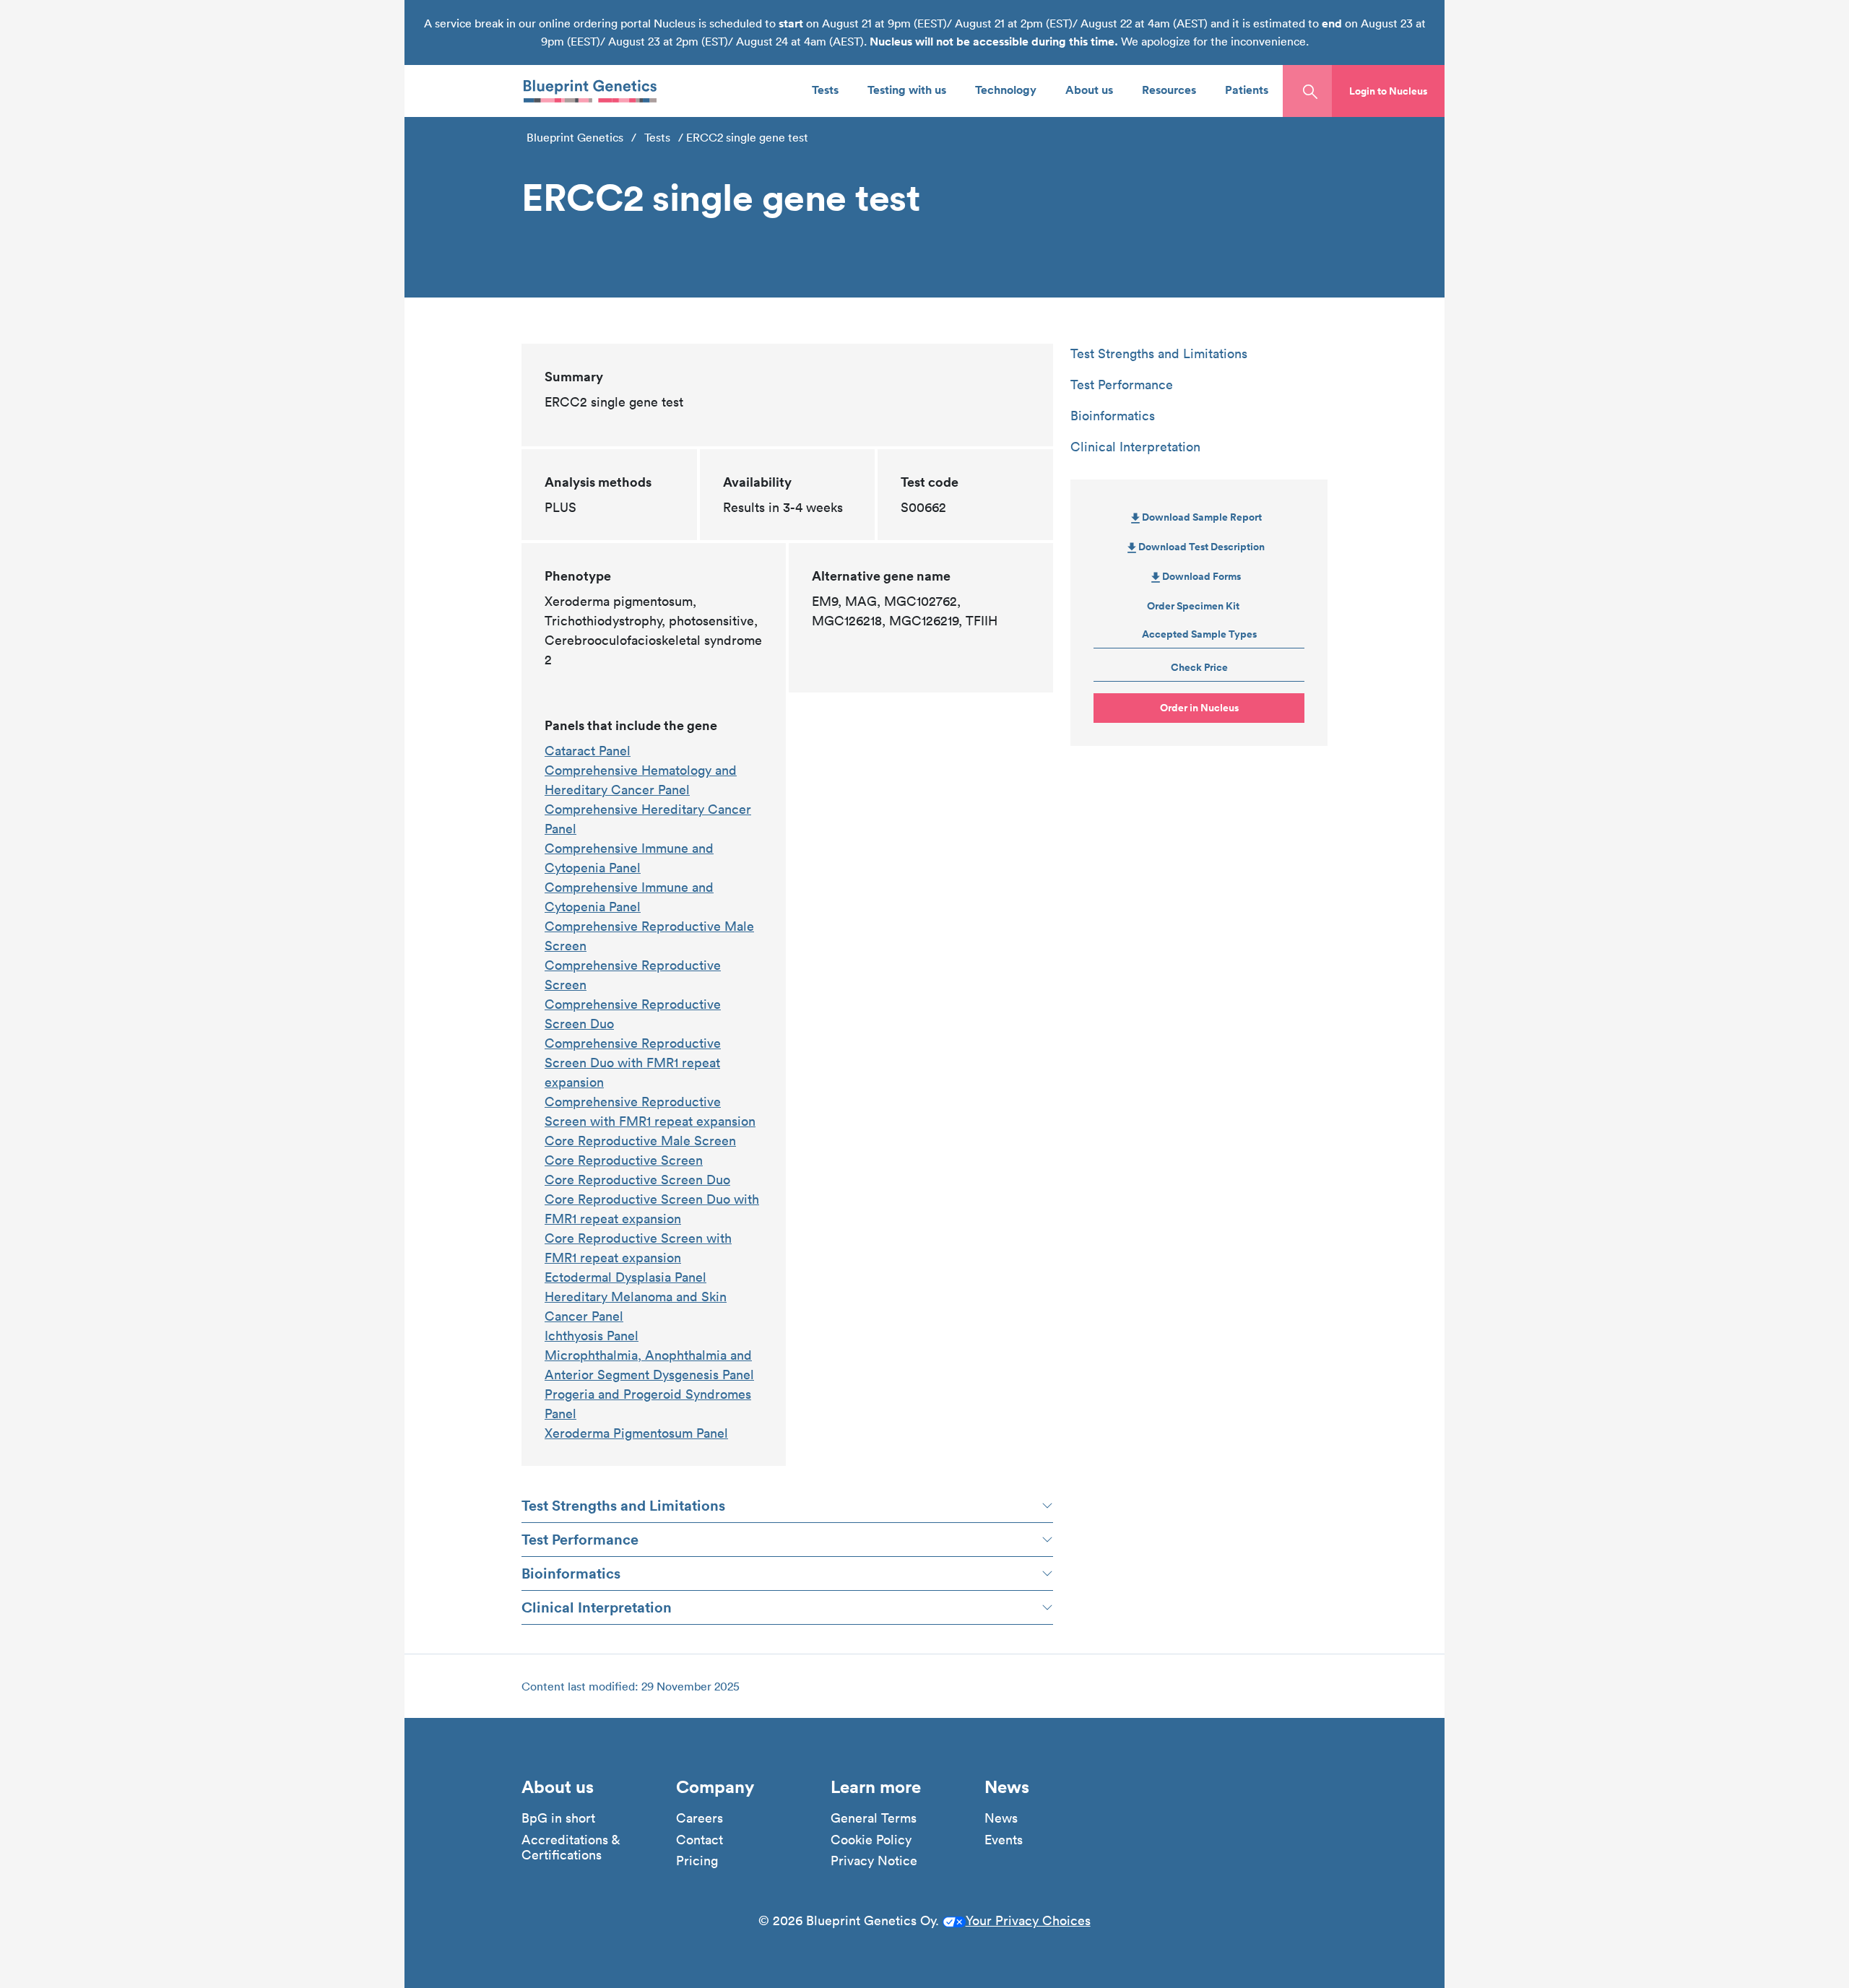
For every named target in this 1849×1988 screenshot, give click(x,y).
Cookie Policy (871, 1840)
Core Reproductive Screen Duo (637, 1180)
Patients (1247, 89)
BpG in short (558, 1818)
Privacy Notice (874, 1861)
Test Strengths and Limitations (623, 1505)
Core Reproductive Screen (624, 1160)
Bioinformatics (571, 1573)
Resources (1169, 89)
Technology (1006, 89)
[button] (1388, 91)
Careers (700, 1818)
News (1001, 1818)
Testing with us (907, 89)
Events (1004, 1840)
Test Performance (580, 1539)
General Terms (874, 1818)
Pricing (697, 1861)
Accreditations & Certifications (571, 1848)
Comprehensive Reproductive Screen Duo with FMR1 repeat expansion (633, 1063)
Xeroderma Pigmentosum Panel (636, 1433)
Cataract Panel (588, 751)
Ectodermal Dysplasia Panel (625, 1277)
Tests (825, 89)
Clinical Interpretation (597, 1607)
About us (1089, 89)
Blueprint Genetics (575, 137)
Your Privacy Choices (1028, 1920)
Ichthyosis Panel (592, 1336)
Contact (700, 1840)
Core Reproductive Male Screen (640, 1141)
